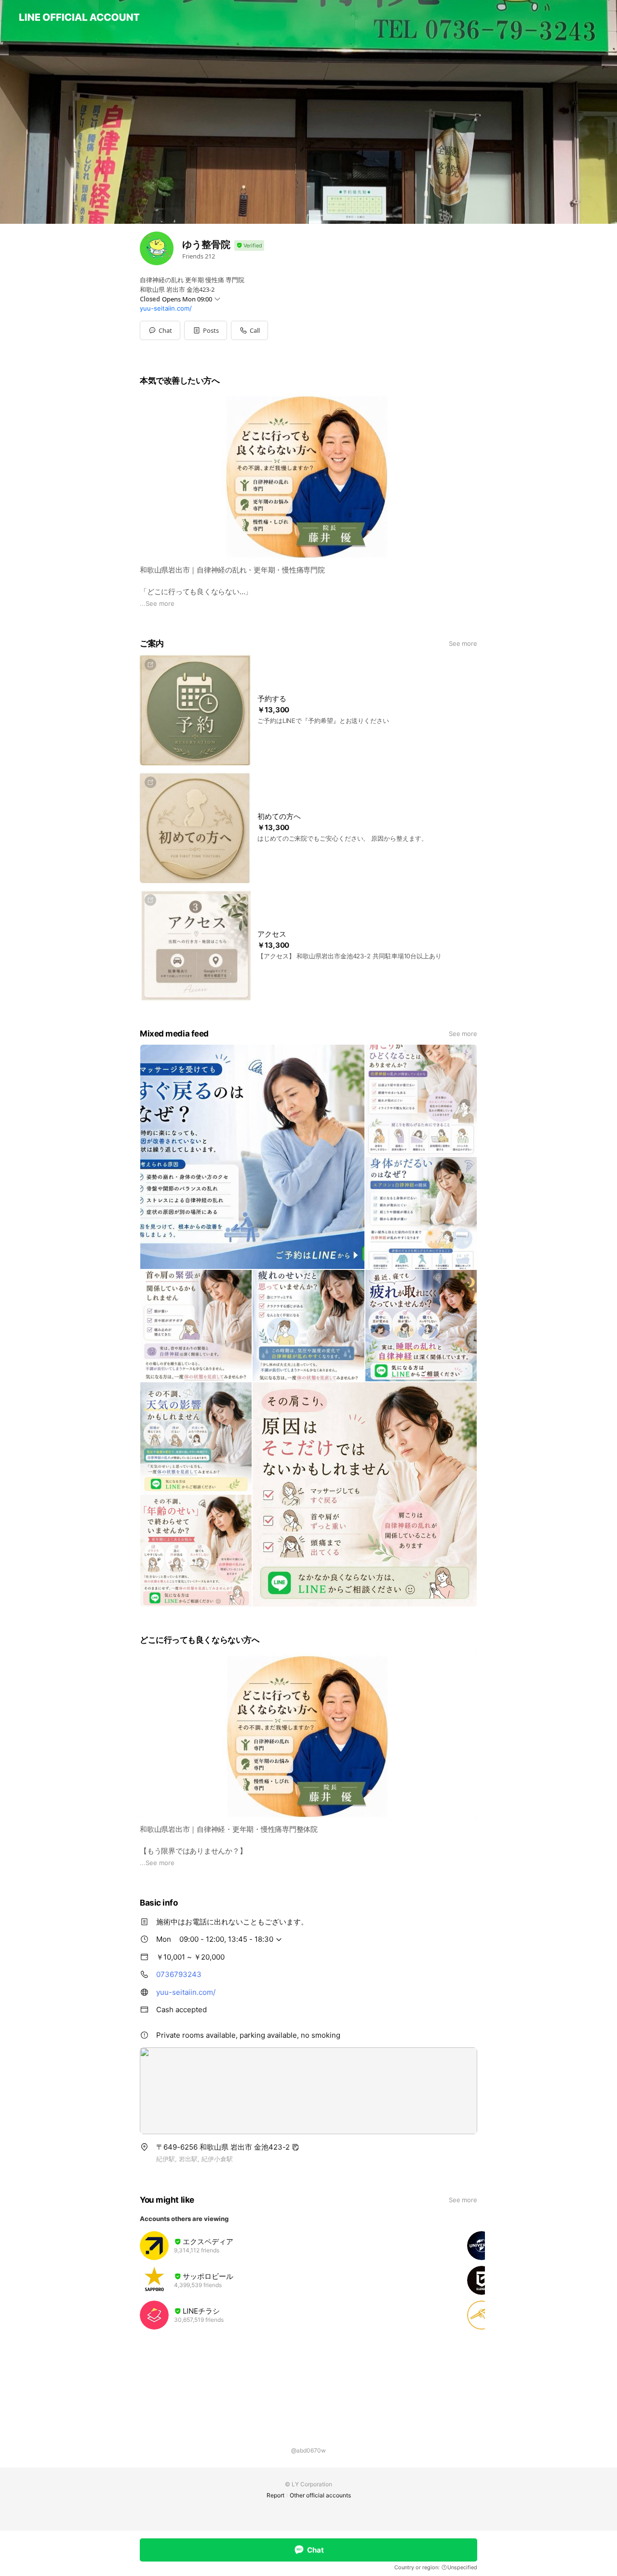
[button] (206, 330)
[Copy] (295, 2147)
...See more (157, 603)
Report (275, 2495)
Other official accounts (320, 2495)
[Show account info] (249, 246)
